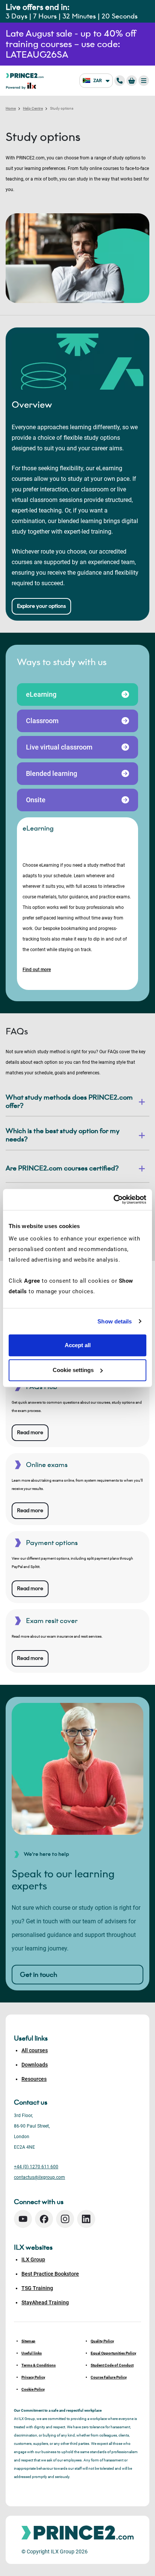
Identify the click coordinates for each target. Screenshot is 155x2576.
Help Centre (33, 108)
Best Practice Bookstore (50, 2274)
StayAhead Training (45, 2302)
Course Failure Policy (109, 2377)
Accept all (78, 1345)
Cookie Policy (33, 2389)
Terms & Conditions (39, 2365)
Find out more (37, 970)
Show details (115, 1321)
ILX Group (33, 2259)
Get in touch (39, 1975)
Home (11, 108)
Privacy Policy (33, 2377)
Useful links (32, 2353)
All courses (35, 2050)
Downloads (35, 2065)
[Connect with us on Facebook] (44, 2219)
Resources (34, 2079)
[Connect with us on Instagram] (65, 2219)
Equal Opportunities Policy (113, 2353)
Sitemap (28, 2341)
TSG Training (37, 2288)
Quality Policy (102, 2341)
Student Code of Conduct (112, 2365)
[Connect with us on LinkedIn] (86, 2219)
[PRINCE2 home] (25, 75)
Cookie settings (73, 1370)
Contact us (31, 2102)
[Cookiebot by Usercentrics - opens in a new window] (113, 1199)
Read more (30, 1433)
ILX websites (33, 2247)
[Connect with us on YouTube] (23, 2219)
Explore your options (41, 606)
